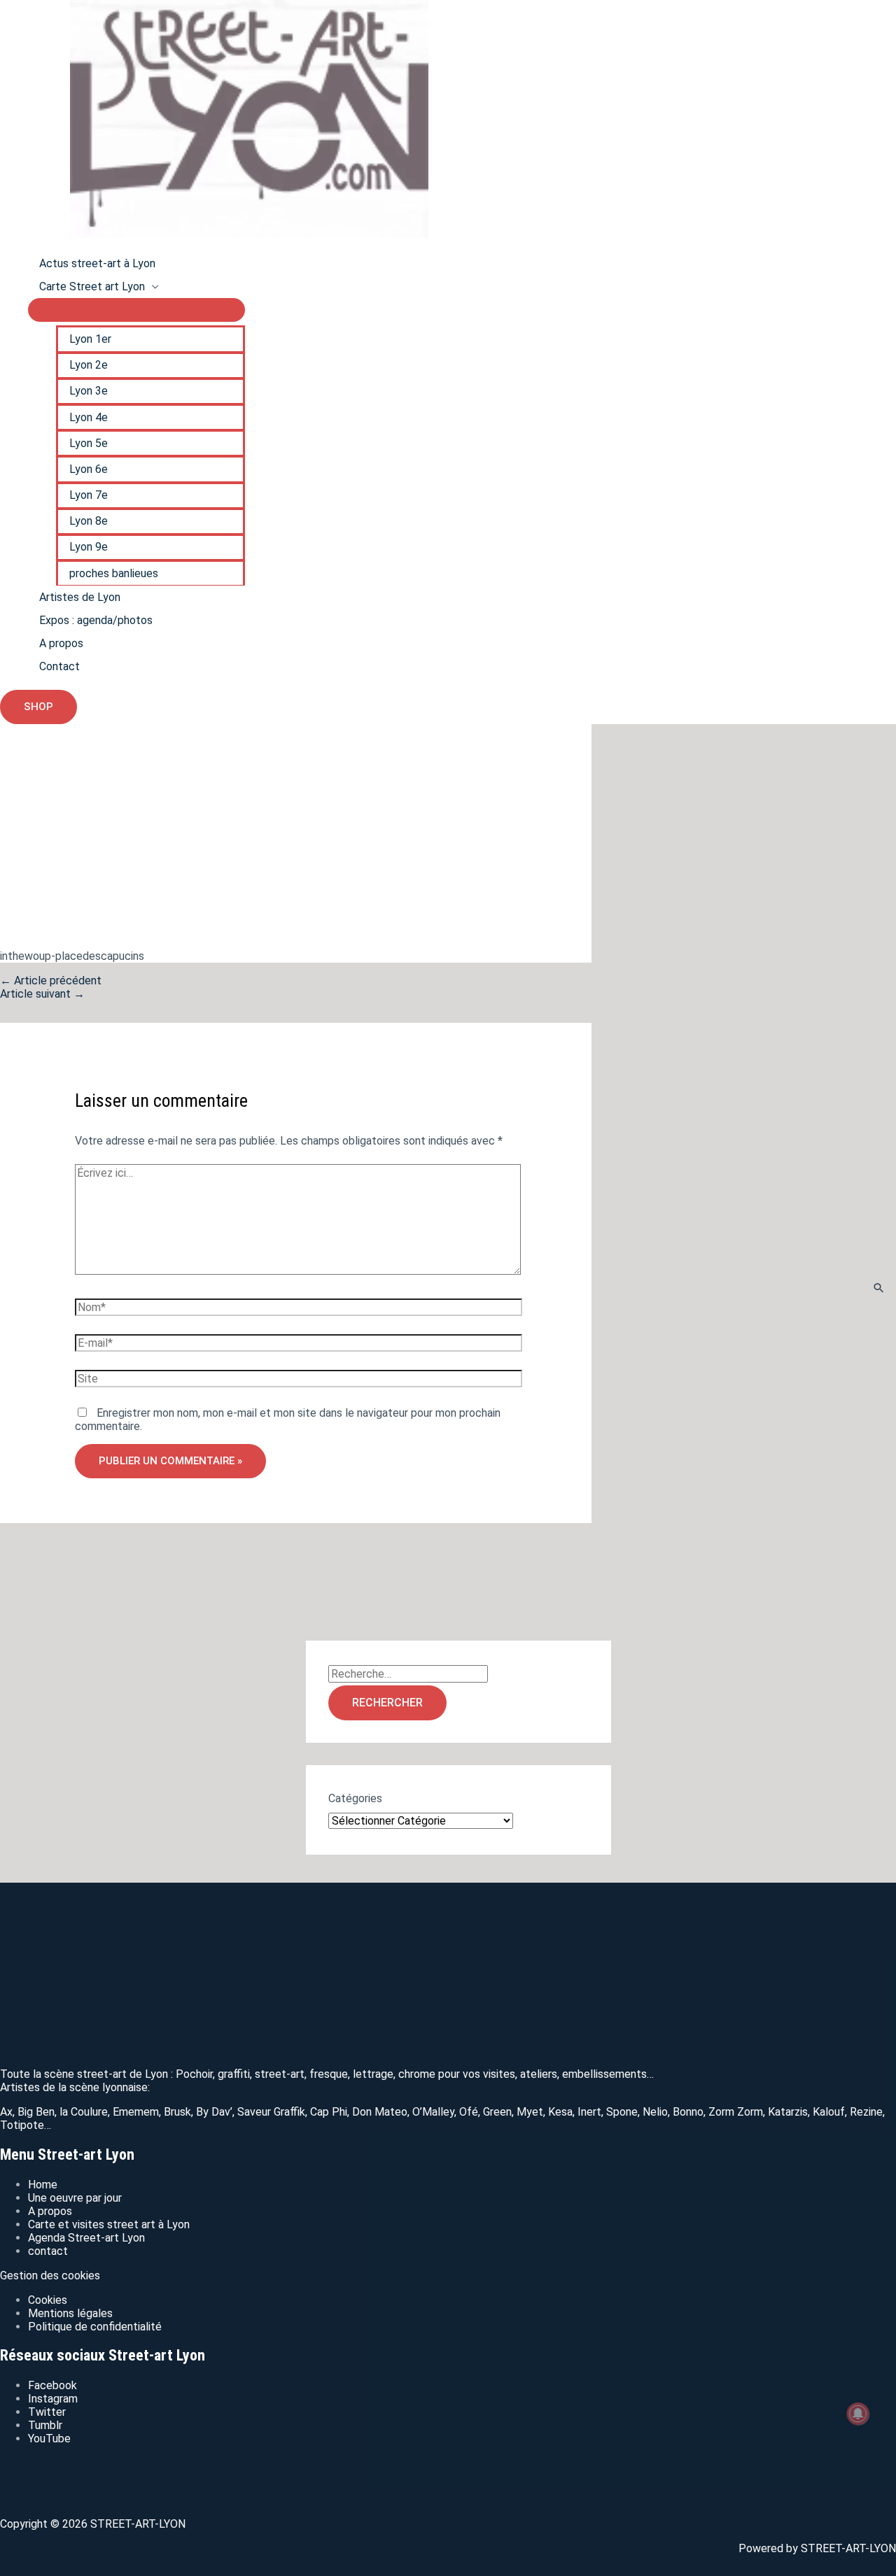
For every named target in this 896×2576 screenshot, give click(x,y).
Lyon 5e (89, 443)
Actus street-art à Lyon (97, 263)
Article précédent (51, 981)
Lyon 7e (89, 495)
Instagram (53, 2399)
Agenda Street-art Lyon (86, 2238)
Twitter (47, 2412)
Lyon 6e (89, 469)
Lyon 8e (89, 521)
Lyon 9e (89, 547)
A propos (61, 643)
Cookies (48, 2300)
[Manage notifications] (858, 2414)
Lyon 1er (90, 339)
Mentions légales (70, 2313)
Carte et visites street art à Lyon (109, 2224)
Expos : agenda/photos (96, 620)
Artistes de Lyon (80, 597)
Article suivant (42, 994)
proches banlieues (114, 573)
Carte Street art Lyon (92, 286)
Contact (59, 666)
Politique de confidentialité (95, 2327)
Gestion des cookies (50, 2276)
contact (48, 2251)
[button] (38, 707)
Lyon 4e (89, 417)
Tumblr (45, 2425)
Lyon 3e (89, 391)
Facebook (52, 2385)
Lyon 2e (89, 365)
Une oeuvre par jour (75, 2198)
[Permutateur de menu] (136, 310)
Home (43, 2185)
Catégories (355, 1798)
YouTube (49, 2439)
